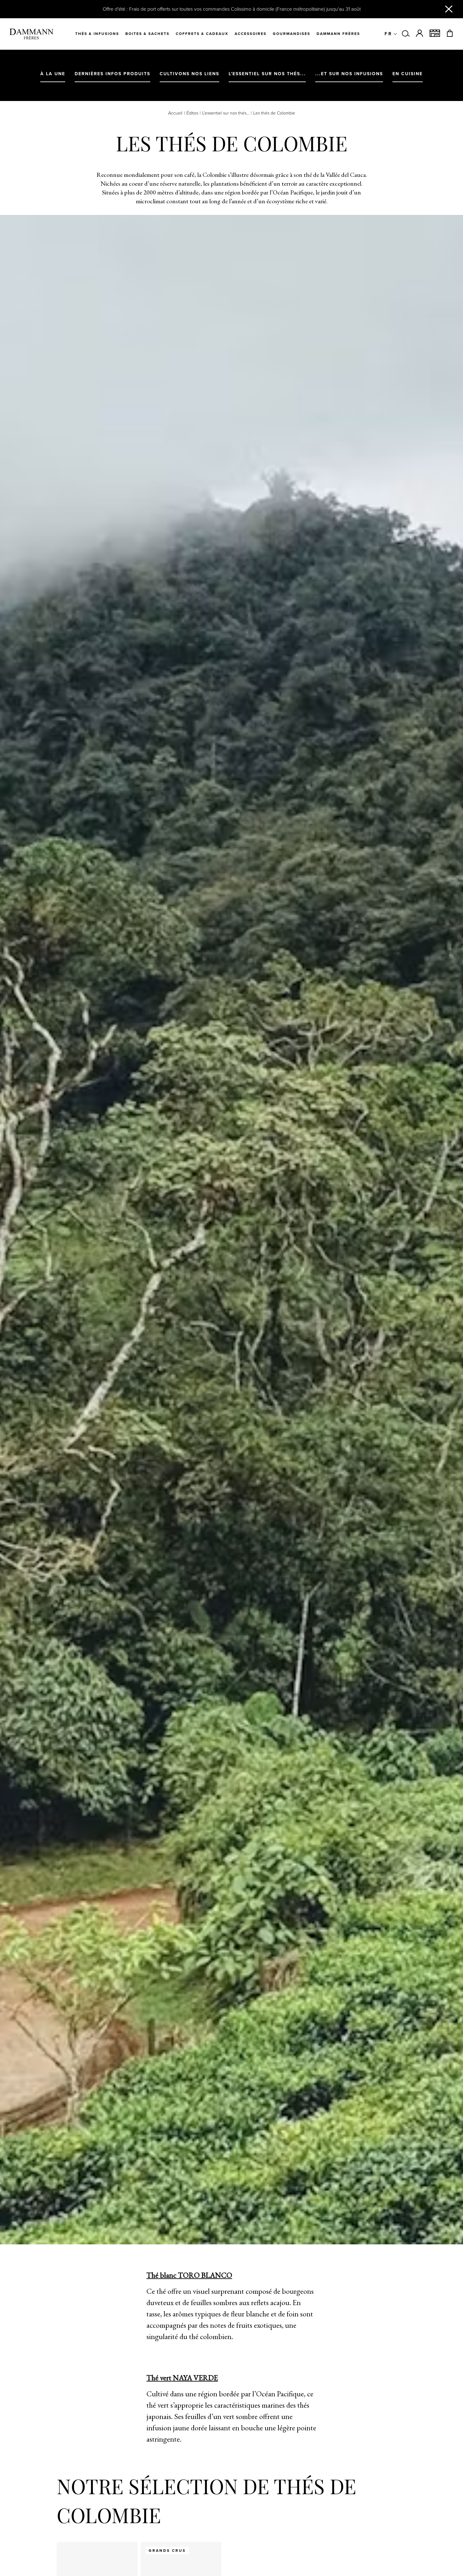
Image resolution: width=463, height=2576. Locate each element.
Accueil (175, 113)
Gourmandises (292, 34)
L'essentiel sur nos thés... (226, 113)
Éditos (192, 113)
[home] (31, 34)
